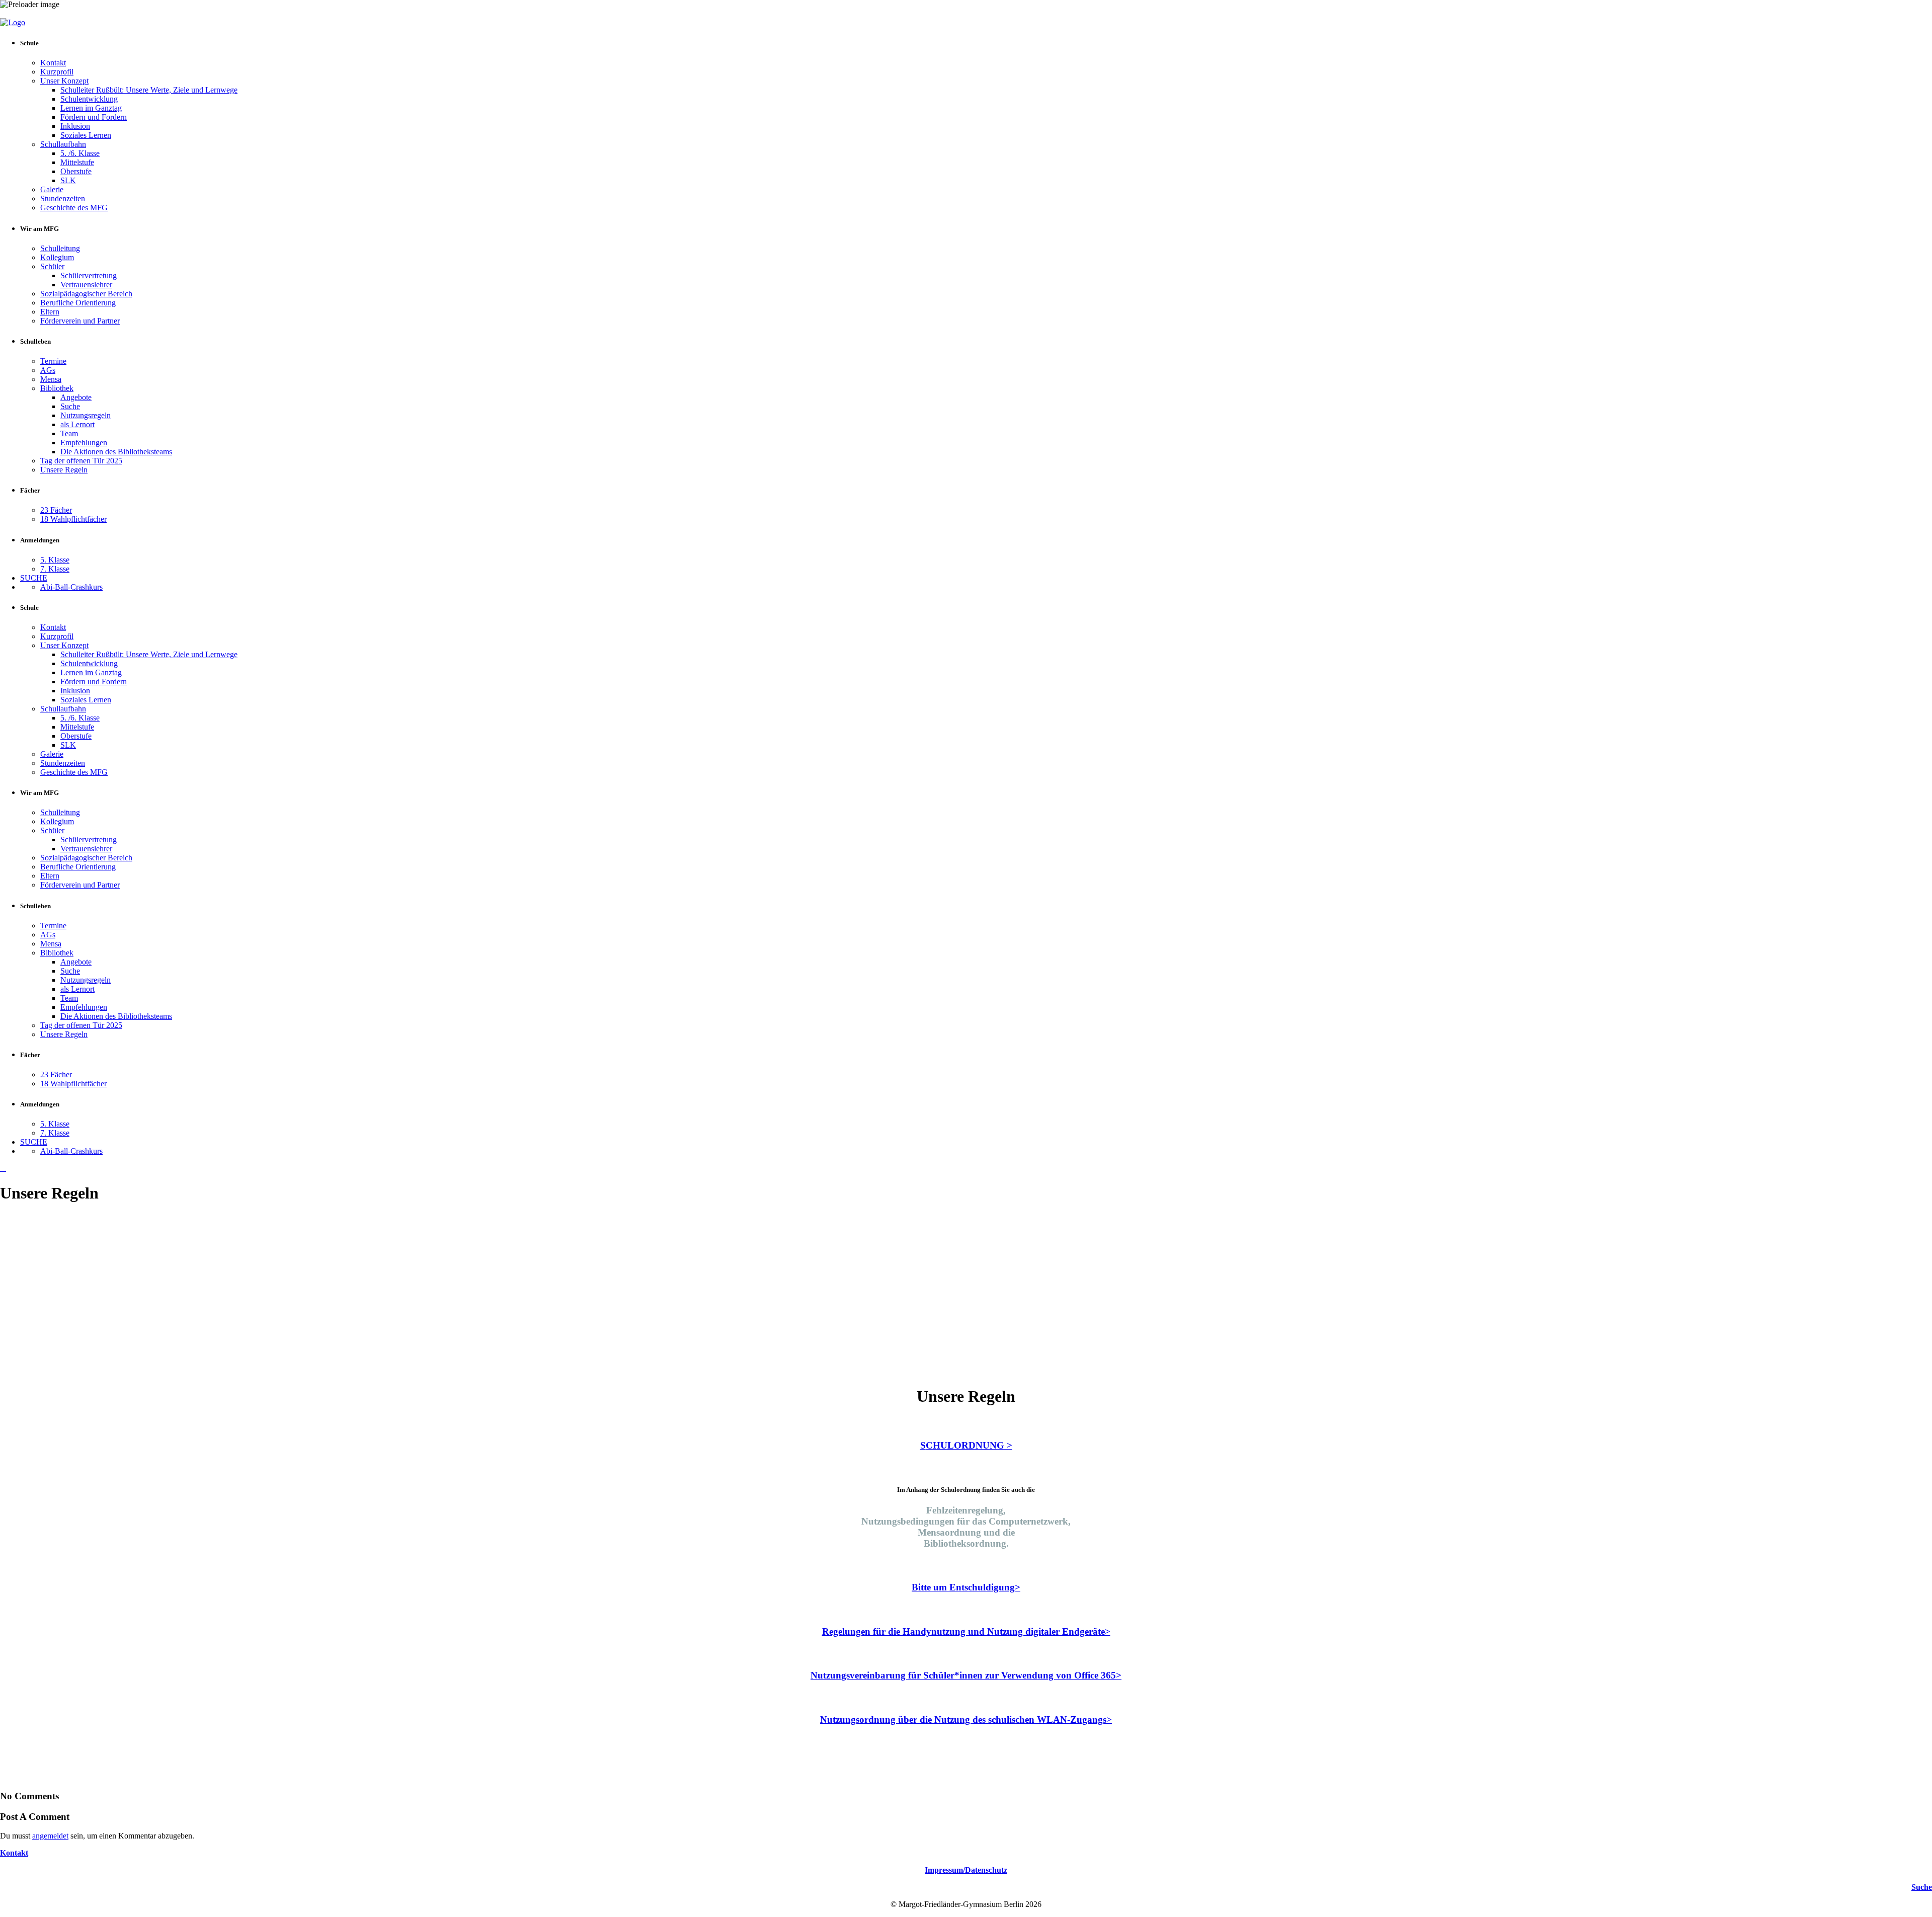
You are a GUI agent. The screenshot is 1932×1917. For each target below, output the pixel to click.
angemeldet (50, 1836)
